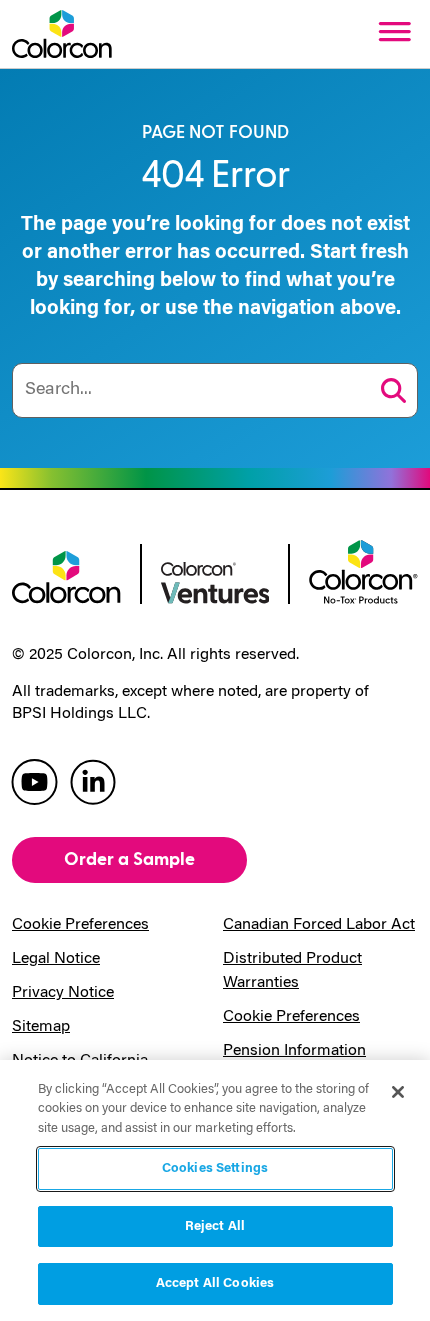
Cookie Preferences (80, 925)
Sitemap (41, 1027)
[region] (215, 1190)
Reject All (215, 1226)
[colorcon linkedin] (93, 780)
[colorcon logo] (66, 576)
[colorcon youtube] (34, 780)
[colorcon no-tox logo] (363, 570)
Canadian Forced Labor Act (319, 925)
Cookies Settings (215, 1168)
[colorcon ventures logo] (215, 581)
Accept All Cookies (215, 1283)
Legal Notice (56, 959)
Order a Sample (129, 859)
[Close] (398, 1092)
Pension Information (294, 1051)
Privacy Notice (63, 993)
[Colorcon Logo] (62, 34)
